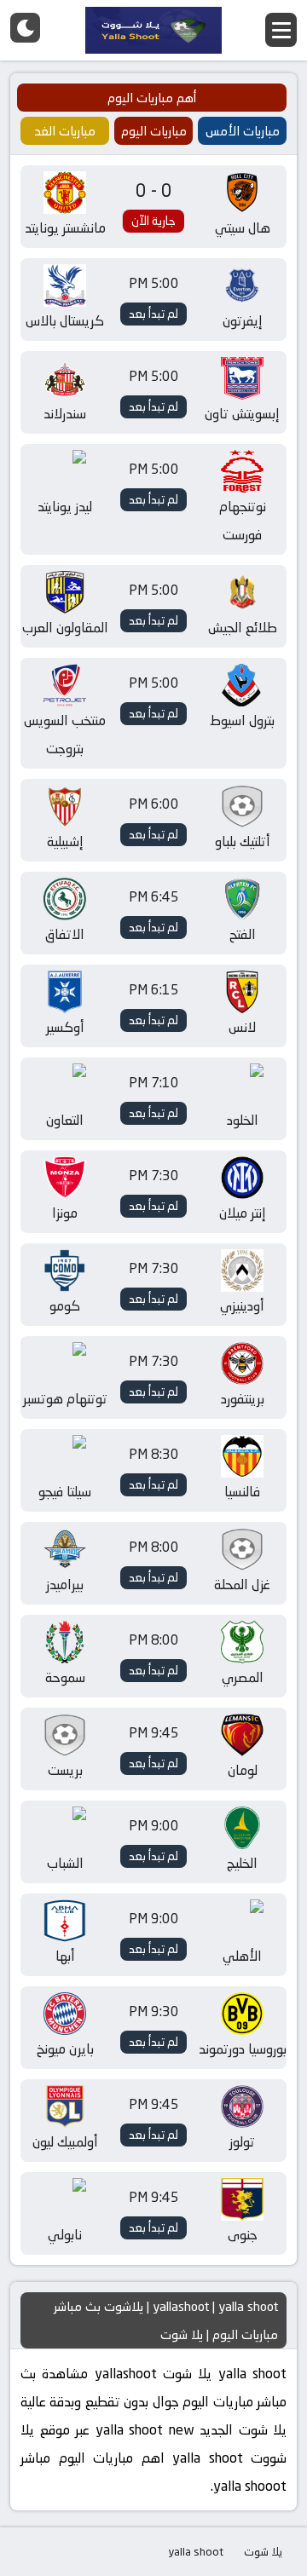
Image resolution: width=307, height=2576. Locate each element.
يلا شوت (263, 2551)
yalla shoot (196, 2551)
